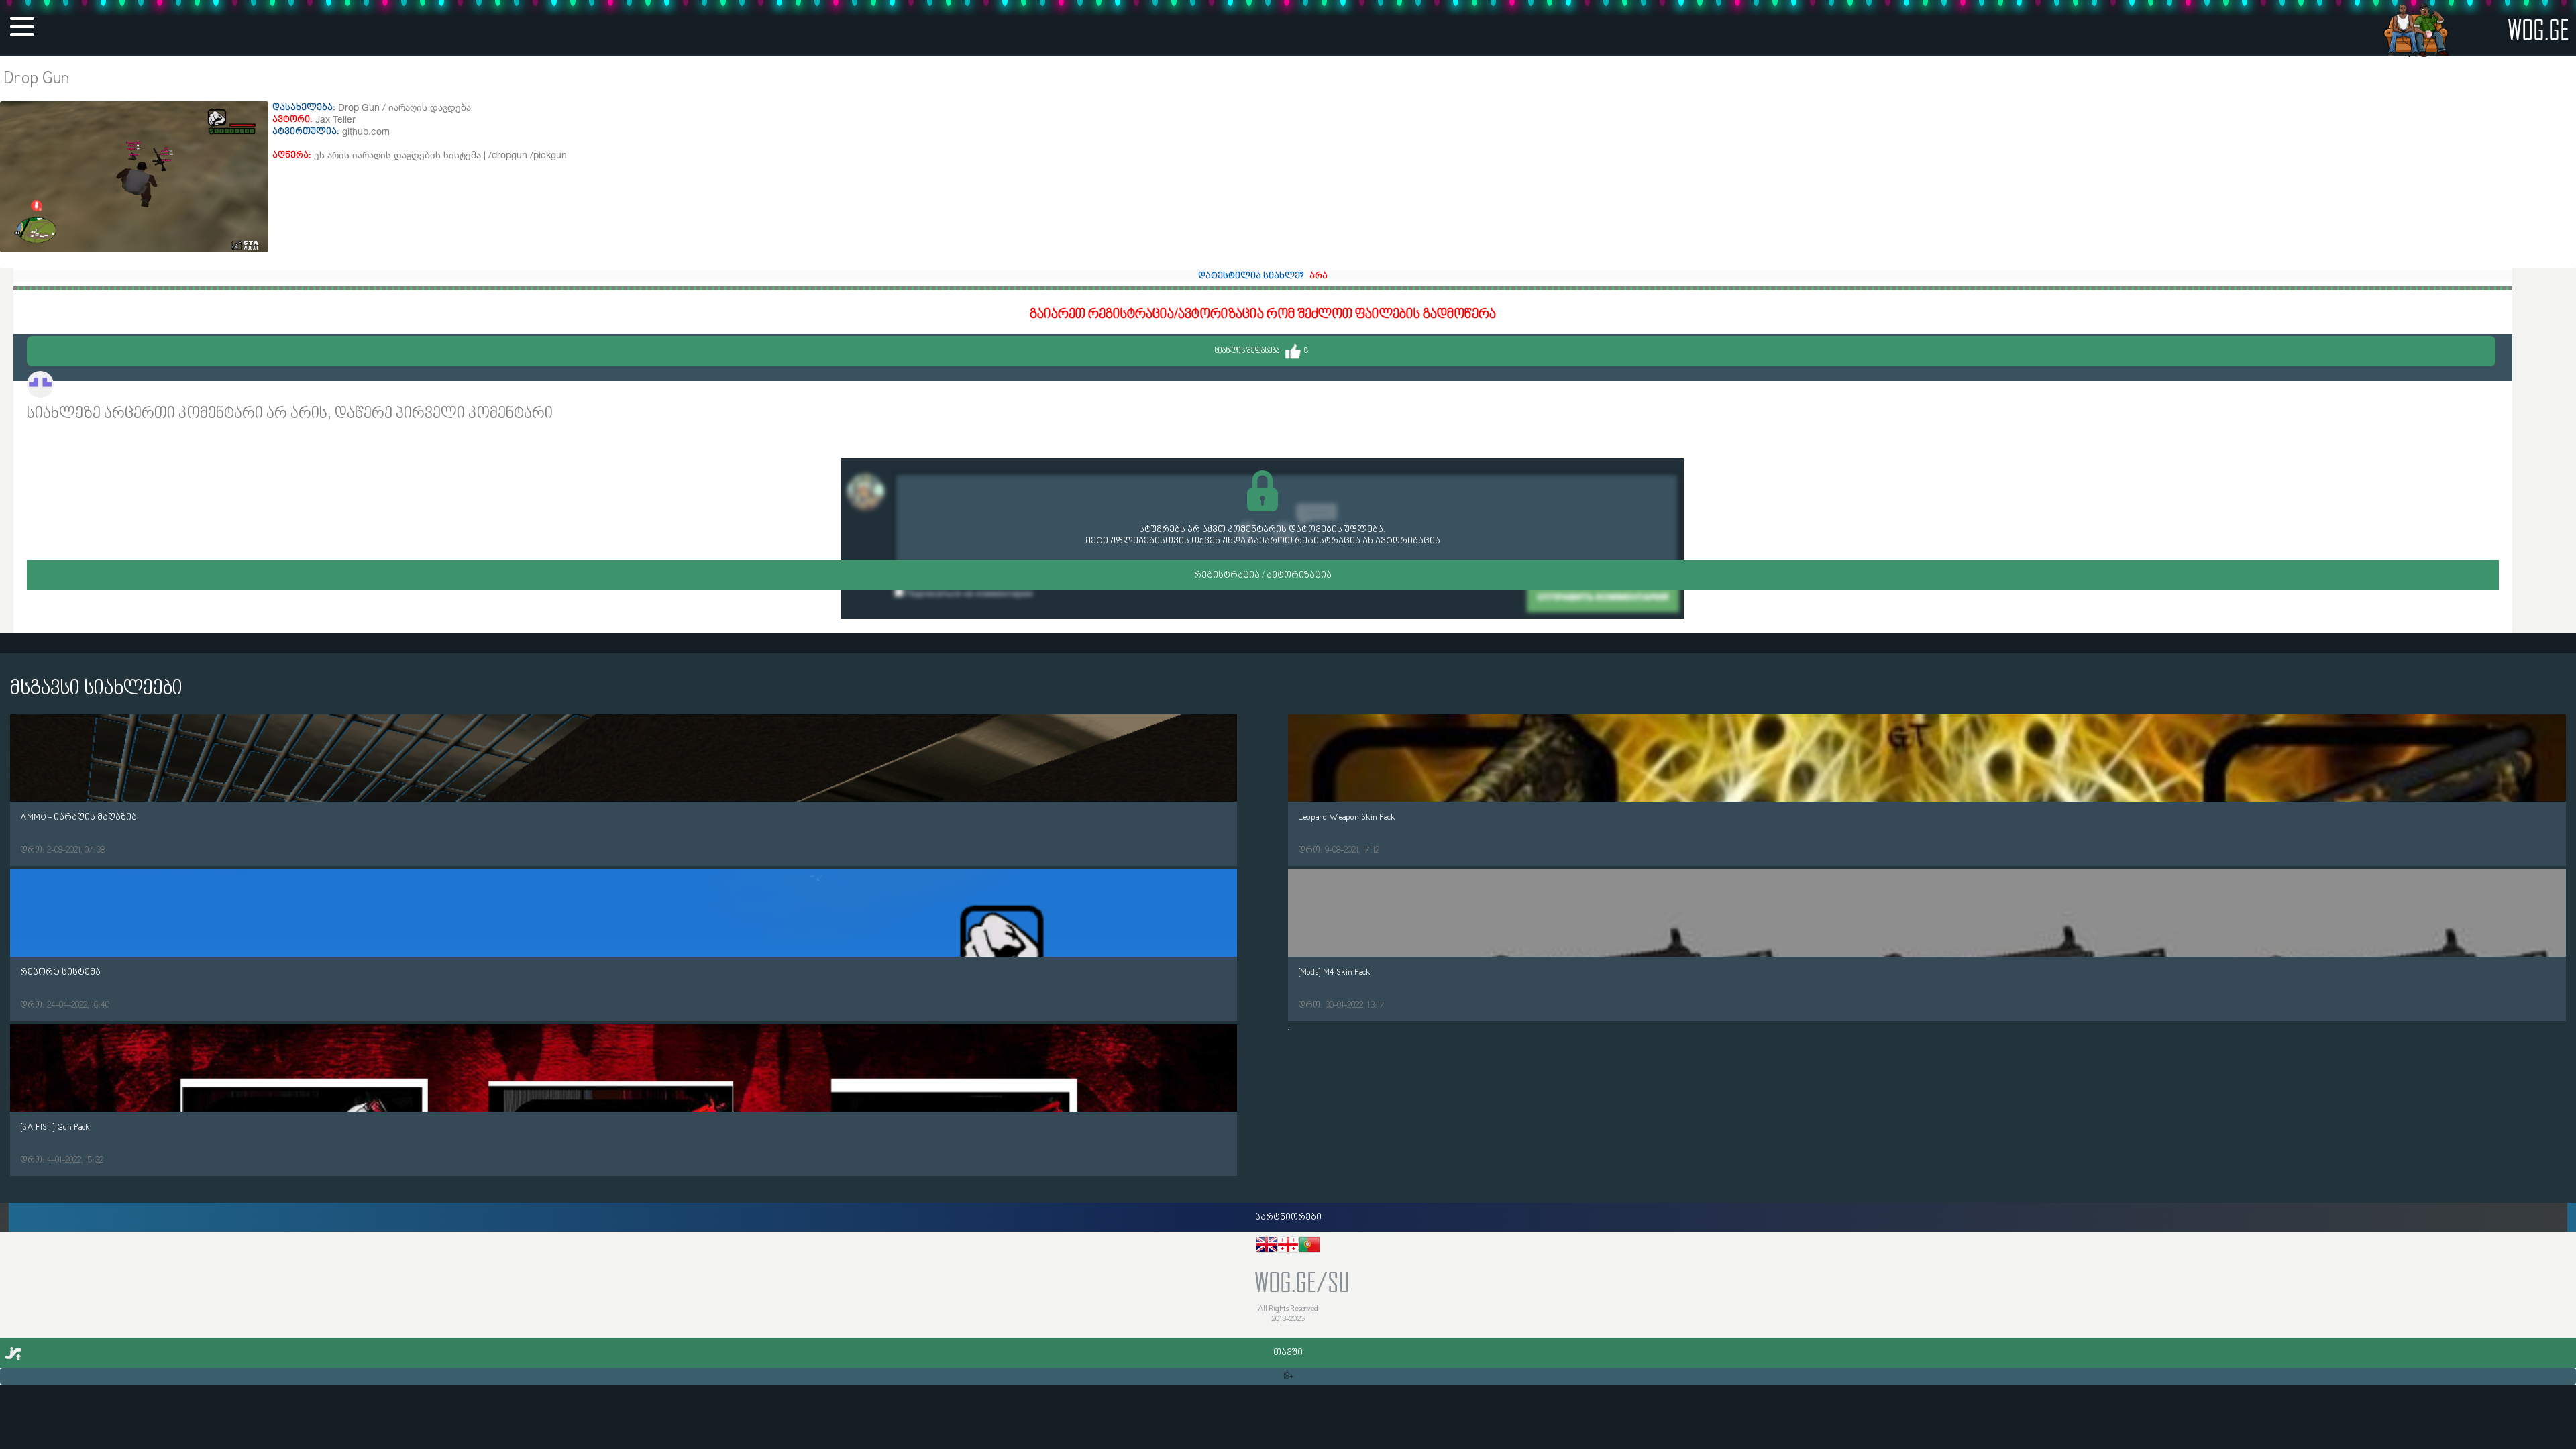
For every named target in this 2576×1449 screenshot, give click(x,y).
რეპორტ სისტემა (60, 972)
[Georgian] (1288, 1247)
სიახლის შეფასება (1261, 351)
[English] (1267, 1247)
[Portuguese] (1309, 1247)
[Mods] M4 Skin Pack (1334, 972)
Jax (66, 386)
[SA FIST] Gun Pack (55, 1127)
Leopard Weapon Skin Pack (1347, 817)
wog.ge (2538, 29)
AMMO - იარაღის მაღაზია (78, 817)
